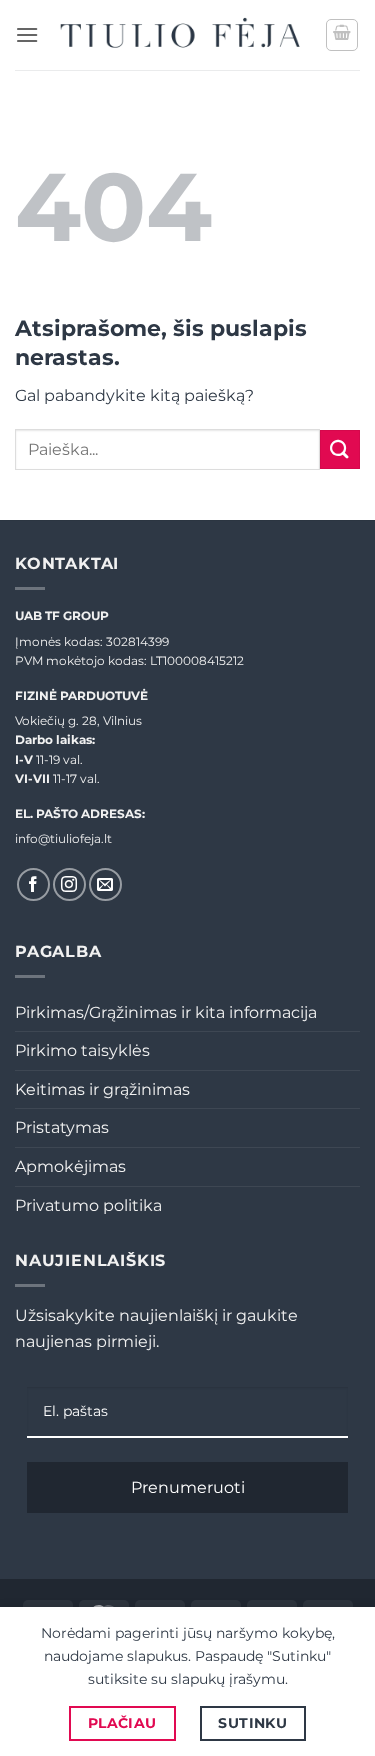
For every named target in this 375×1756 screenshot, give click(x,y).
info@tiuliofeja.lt (63, 838)
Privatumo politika (88, 1205)
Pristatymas (62, 1127)
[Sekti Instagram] (69, 884)
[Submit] (340, 449)
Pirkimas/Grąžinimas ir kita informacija (166, 1012)
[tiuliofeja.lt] (182, 35)
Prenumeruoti (188, 1487)
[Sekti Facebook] (33, 884)
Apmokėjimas (70, 1166)
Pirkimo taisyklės (82, 1050)
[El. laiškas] (105, 884)
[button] (27, 34)
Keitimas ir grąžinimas (102, 1089)
